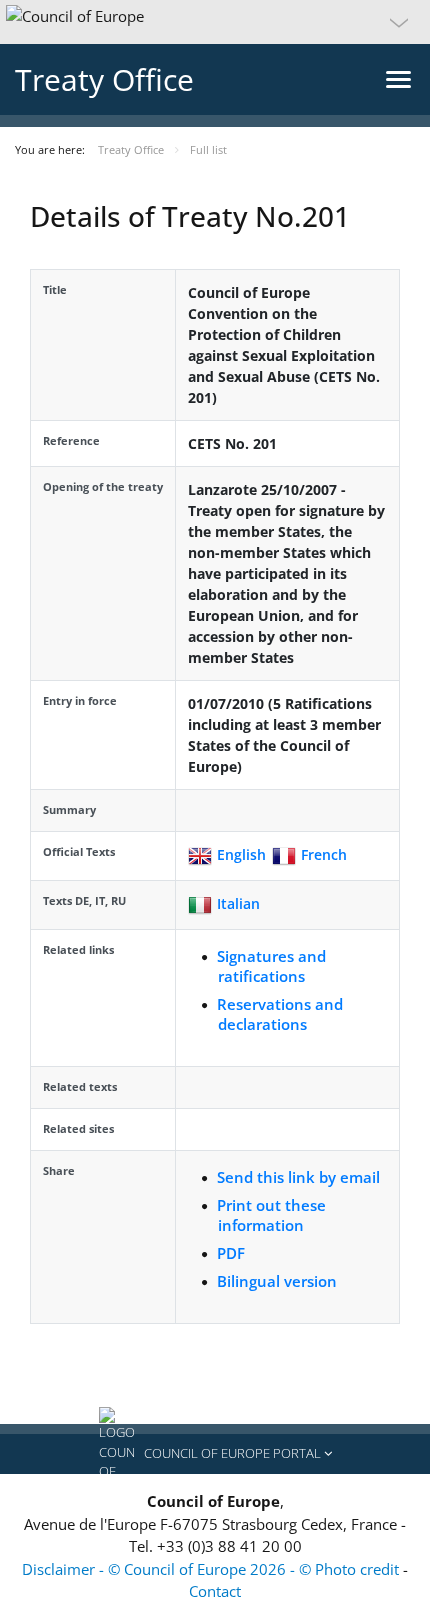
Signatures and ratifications (271, 966)
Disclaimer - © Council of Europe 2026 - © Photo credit (212, 1569)
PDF (231, 1253)
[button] (215, 22)
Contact (215, 1591)
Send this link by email (298, 1177)
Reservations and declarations (280, 1014)
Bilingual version (277, 1281)
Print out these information (271, 1215)
